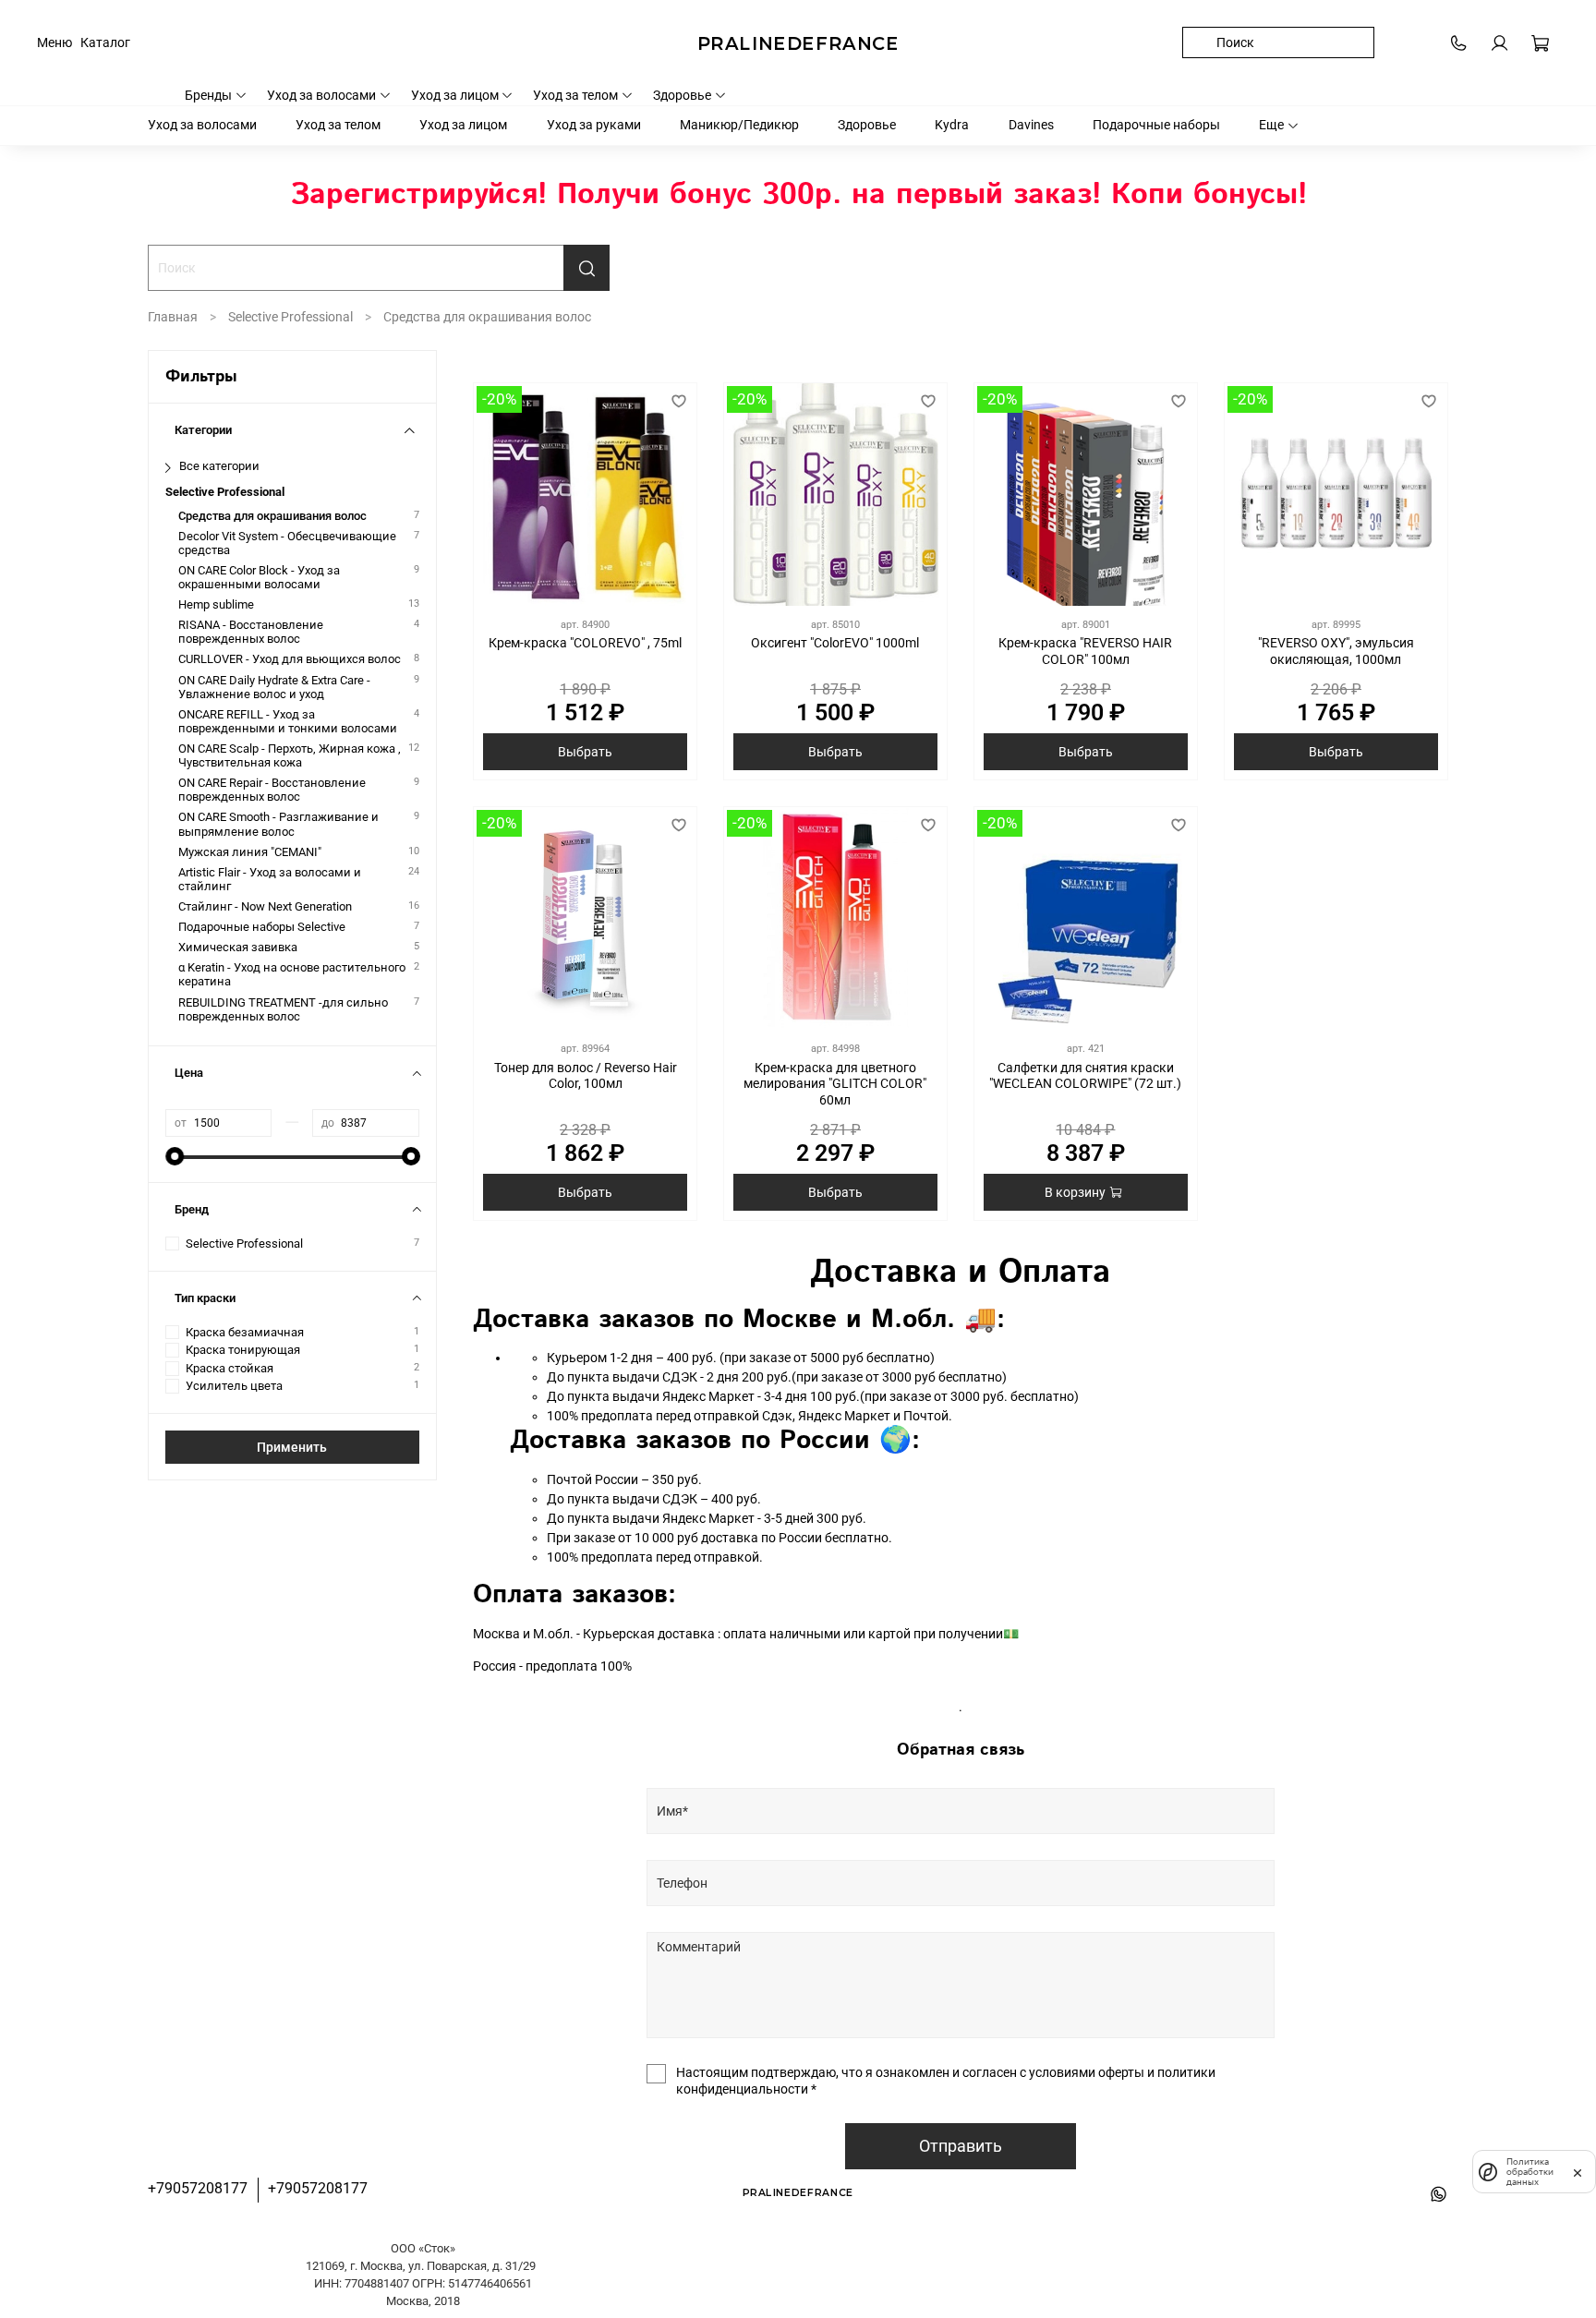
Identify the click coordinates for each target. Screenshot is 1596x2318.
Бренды (208, 95)
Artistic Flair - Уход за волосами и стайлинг (270, 879)
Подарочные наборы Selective (262, 927)
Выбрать (585, 752)
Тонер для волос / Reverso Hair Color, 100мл (586, 1076)
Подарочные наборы (1156, 125)
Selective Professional (290, 317)
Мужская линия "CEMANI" (250, 852)
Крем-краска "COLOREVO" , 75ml (585, 643)
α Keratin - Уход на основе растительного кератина (292, 974)
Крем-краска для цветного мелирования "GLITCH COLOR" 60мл (835, 1084)
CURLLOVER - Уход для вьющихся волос (290, 659)
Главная (173, 317)
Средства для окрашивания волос (272, 516)
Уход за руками (594, 125)
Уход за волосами (321, 95)
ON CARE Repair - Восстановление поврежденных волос (272, 790)
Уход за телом (575, 95)
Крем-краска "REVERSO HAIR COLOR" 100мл (1085, 651)
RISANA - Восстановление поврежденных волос (251, 632)
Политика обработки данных (1530, 2172)
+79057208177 (198, 2188)
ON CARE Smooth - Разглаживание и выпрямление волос (278, 824)
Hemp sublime (216, 604)
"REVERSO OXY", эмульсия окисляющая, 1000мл (1336, 651)
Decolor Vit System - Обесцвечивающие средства (287, 543)
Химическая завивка (238, 947)
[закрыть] (1578, 2171)
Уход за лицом (455, 95)
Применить (292, 1447)
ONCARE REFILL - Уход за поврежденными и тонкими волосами (288, 721)
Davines (1031, 125)
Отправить (961, 2146)
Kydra (952, 125)
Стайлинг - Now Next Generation (265, 906)
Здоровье (682, 95)
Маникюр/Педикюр (739, 125)
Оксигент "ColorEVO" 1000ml (835, 643)
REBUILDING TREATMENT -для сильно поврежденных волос (283, 1009)
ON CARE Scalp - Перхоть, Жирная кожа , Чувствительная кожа (290, 755)
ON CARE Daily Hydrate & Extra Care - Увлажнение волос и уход (274, 687)
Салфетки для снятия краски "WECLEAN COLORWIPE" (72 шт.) (1085, 1076)
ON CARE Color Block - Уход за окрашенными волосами (259, 577)
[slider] (175, 1156)
